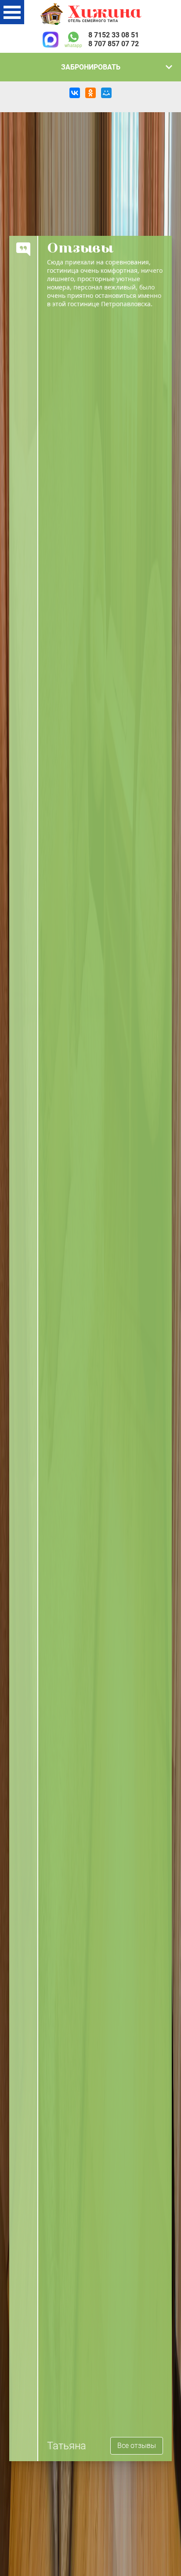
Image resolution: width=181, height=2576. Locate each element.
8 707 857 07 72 (114, 44)
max (51, 40)
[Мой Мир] (106, 93)
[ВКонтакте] (75, 93)
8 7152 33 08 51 (114, 35)
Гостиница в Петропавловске (90, 14)
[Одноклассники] (90, 93)
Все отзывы (137, 2446)
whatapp (73, 45)
